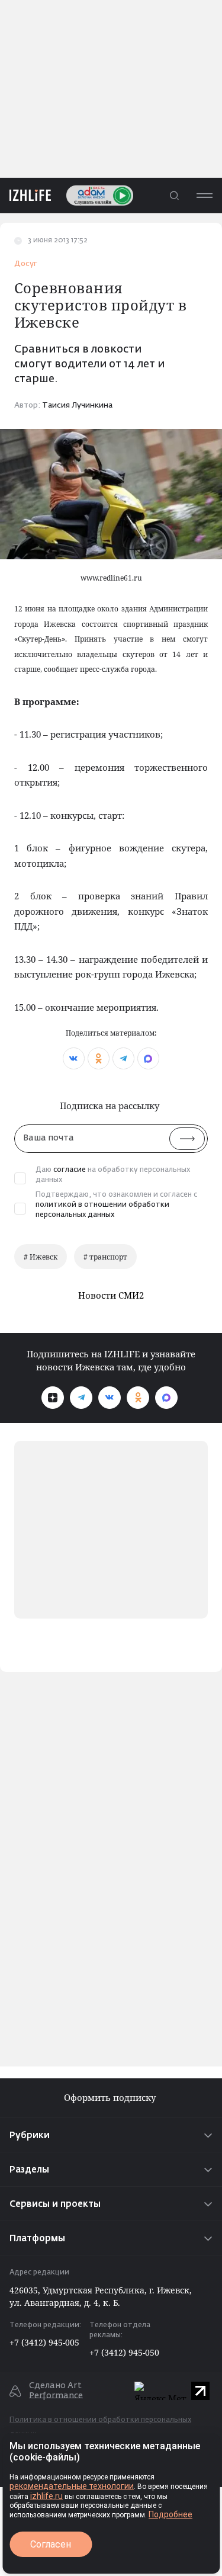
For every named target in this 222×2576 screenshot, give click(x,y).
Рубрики (30, 2136)
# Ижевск (41, 1257)
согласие (70, 1170)
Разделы (29, 2170)
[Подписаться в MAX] (166, 1398)
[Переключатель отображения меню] (204, 195)
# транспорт (105, 1257)
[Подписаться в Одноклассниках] (138, 1398)
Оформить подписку (111, 2098)
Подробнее (170, 2514)
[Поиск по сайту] (174, 195)
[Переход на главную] (25, 195)
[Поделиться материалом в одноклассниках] (99, 1058)
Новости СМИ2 (111, 1295)
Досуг (26, 264)
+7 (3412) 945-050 (124, 2352)
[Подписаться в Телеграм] (81, 1398)
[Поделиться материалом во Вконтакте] (74, 1058)
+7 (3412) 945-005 (44, 2342)
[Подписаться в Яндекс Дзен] (53, 1398)
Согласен (51, 2544)
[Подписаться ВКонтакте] (110, 1398)
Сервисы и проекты (55, 2204)
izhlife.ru (46, 2496)
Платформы (37, 2239)
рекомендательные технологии (72, 2486)
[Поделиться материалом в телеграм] (123, 1058)
